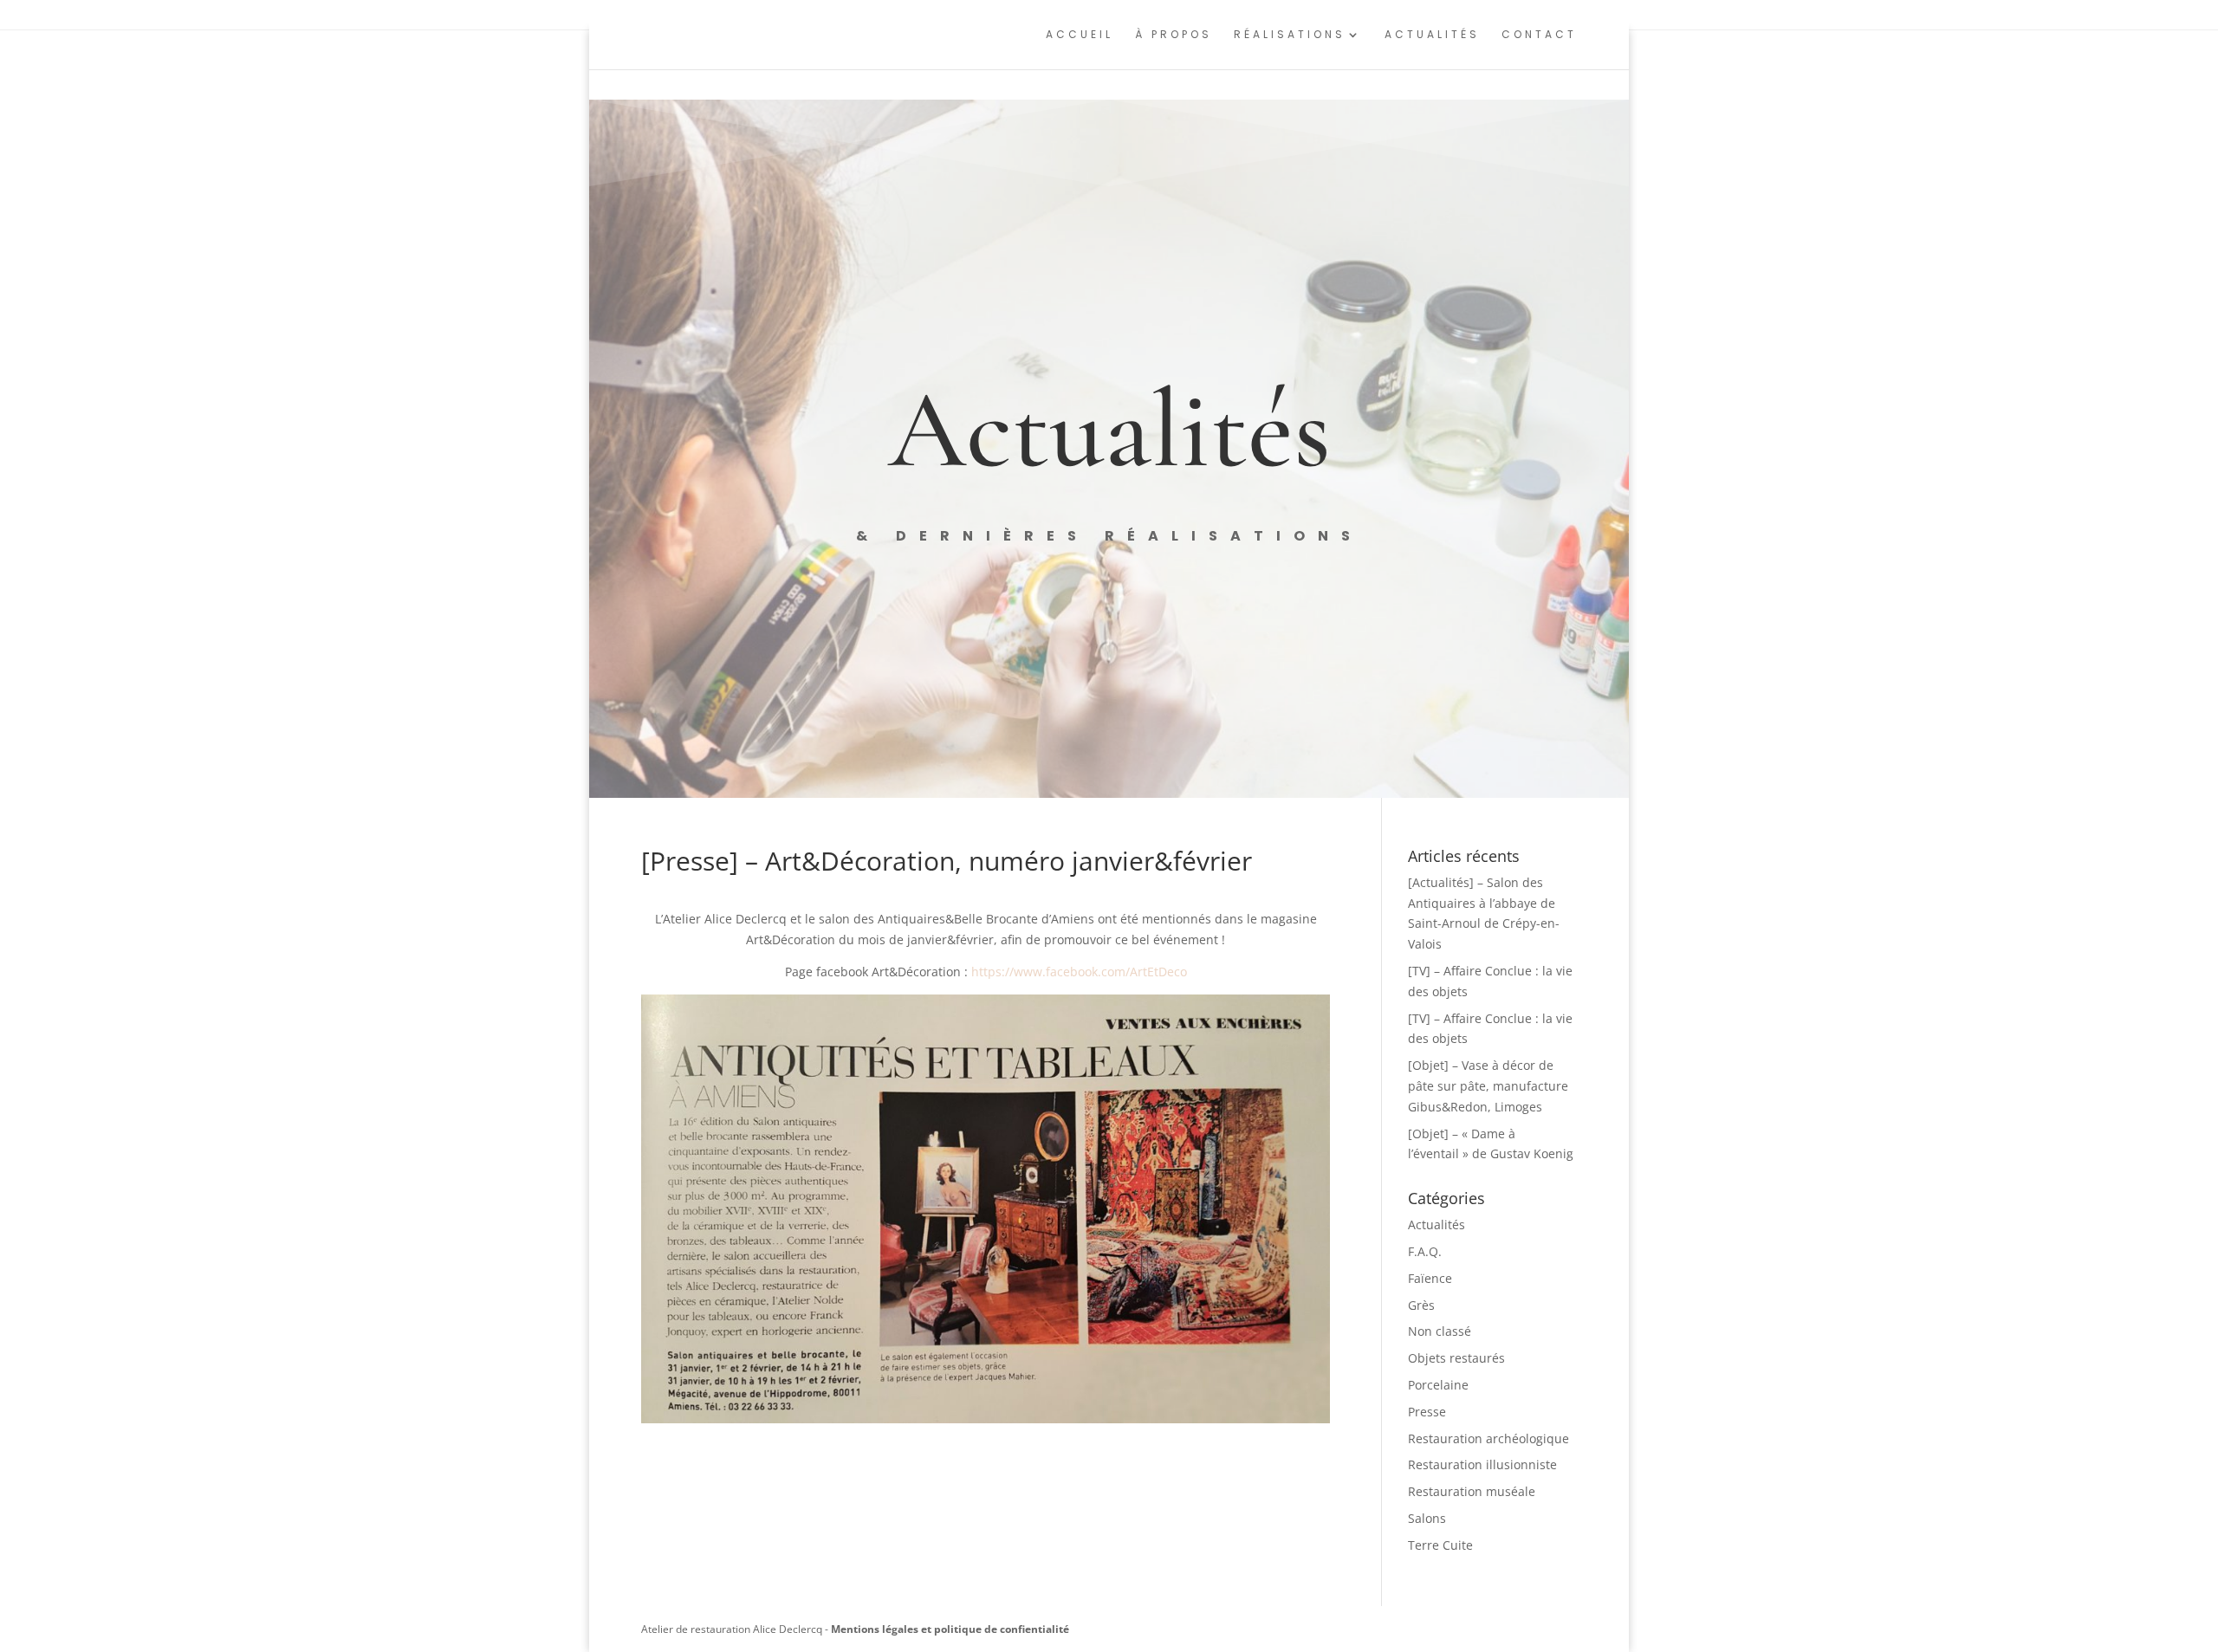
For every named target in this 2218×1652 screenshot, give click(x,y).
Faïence (1430, 1278)
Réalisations (1290, 35)
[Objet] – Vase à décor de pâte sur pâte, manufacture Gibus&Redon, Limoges (1488, 1086)
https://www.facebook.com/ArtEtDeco (1079, 972)
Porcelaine (1438, 1385)
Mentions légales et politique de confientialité (950, 1629)
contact (1539, 35)
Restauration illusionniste (1482, 1464)
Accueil (1080, 35)
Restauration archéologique (1488, 1438)
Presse (1427, 1412)
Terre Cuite (1440, 1545)
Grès (1421, 1305)
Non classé (1440, 1331)
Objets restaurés (1456, 1358)
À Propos (1174, 35)
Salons (1427, 1518)
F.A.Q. (1425, 1251)
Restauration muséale (1472, 1491)
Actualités (1432, 35)
